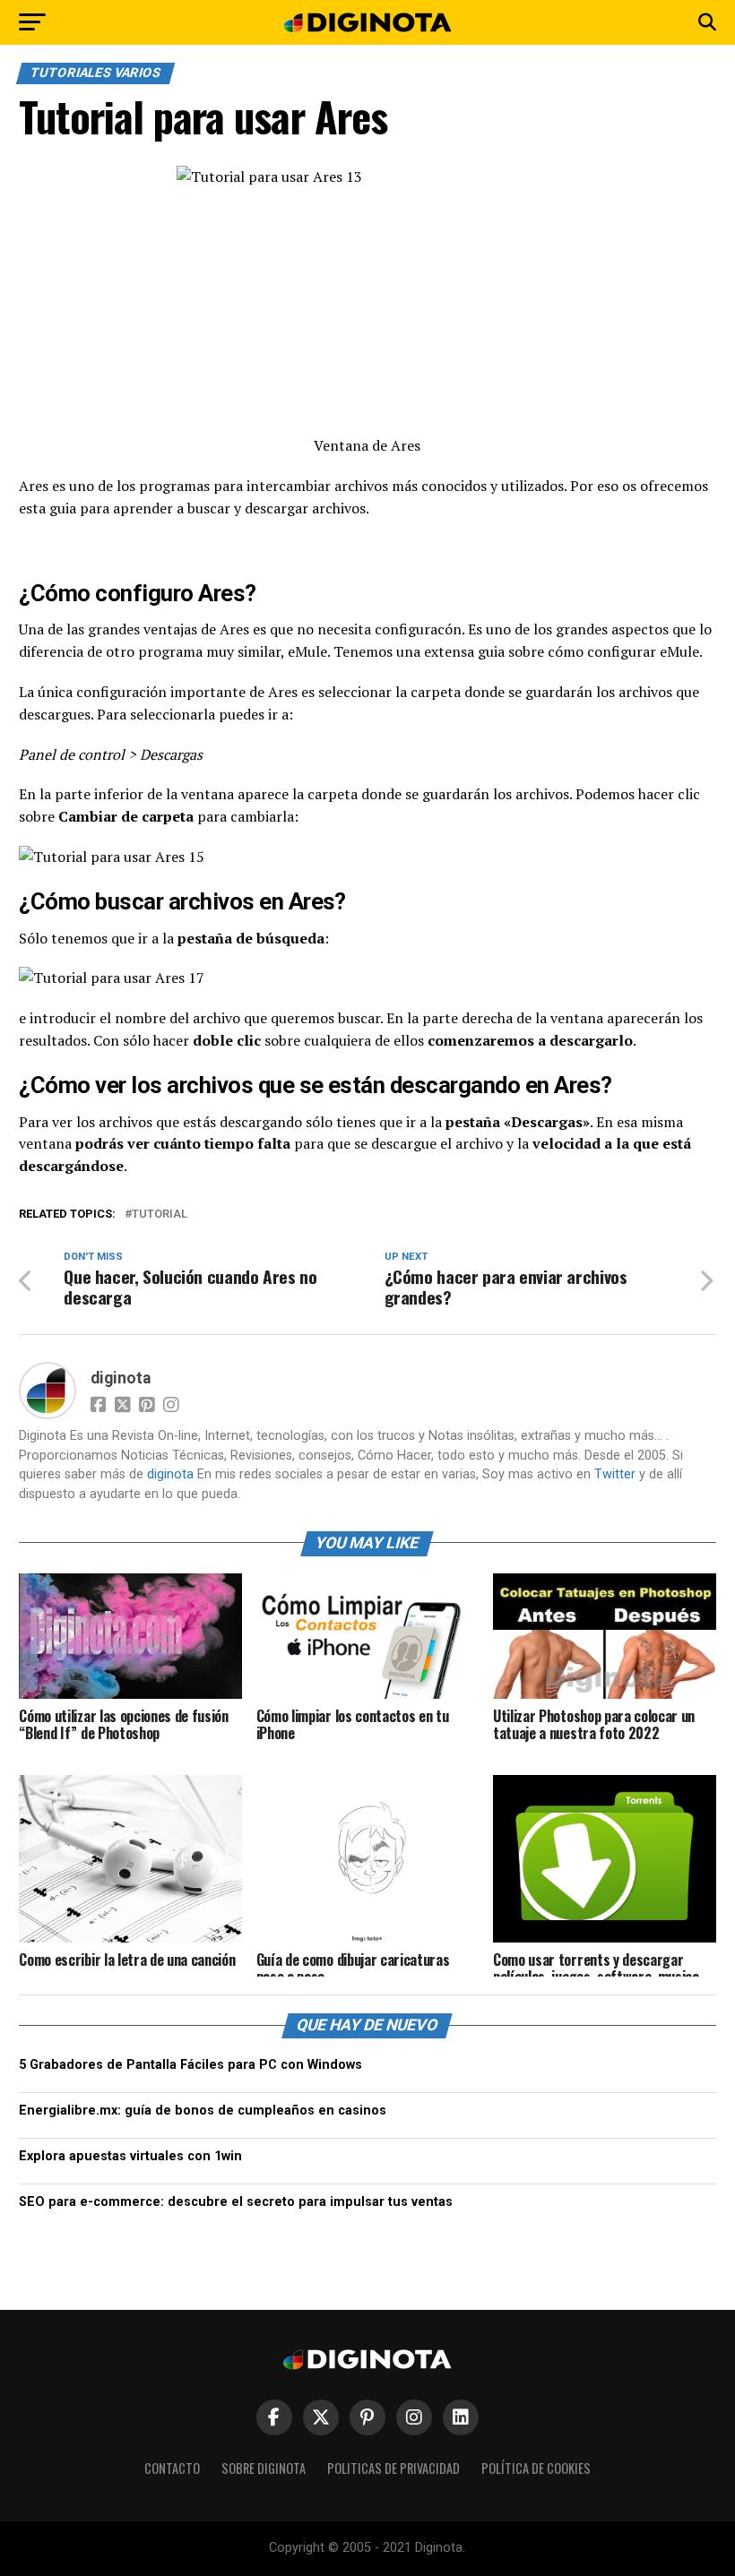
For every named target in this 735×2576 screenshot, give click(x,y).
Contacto (172, 2468)
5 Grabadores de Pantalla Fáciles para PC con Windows (190, 2065)
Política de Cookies (536, 2468)
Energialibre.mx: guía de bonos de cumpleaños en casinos (203, 2111)
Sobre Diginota (264, 2468)
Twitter (615, 1474)
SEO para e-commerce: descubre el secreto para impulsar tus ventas (236, 2202)
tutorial (160, 1215)
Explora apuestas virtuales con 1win (130, 2156)
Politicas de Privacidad (393, 2468)
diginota (121, 1378)
